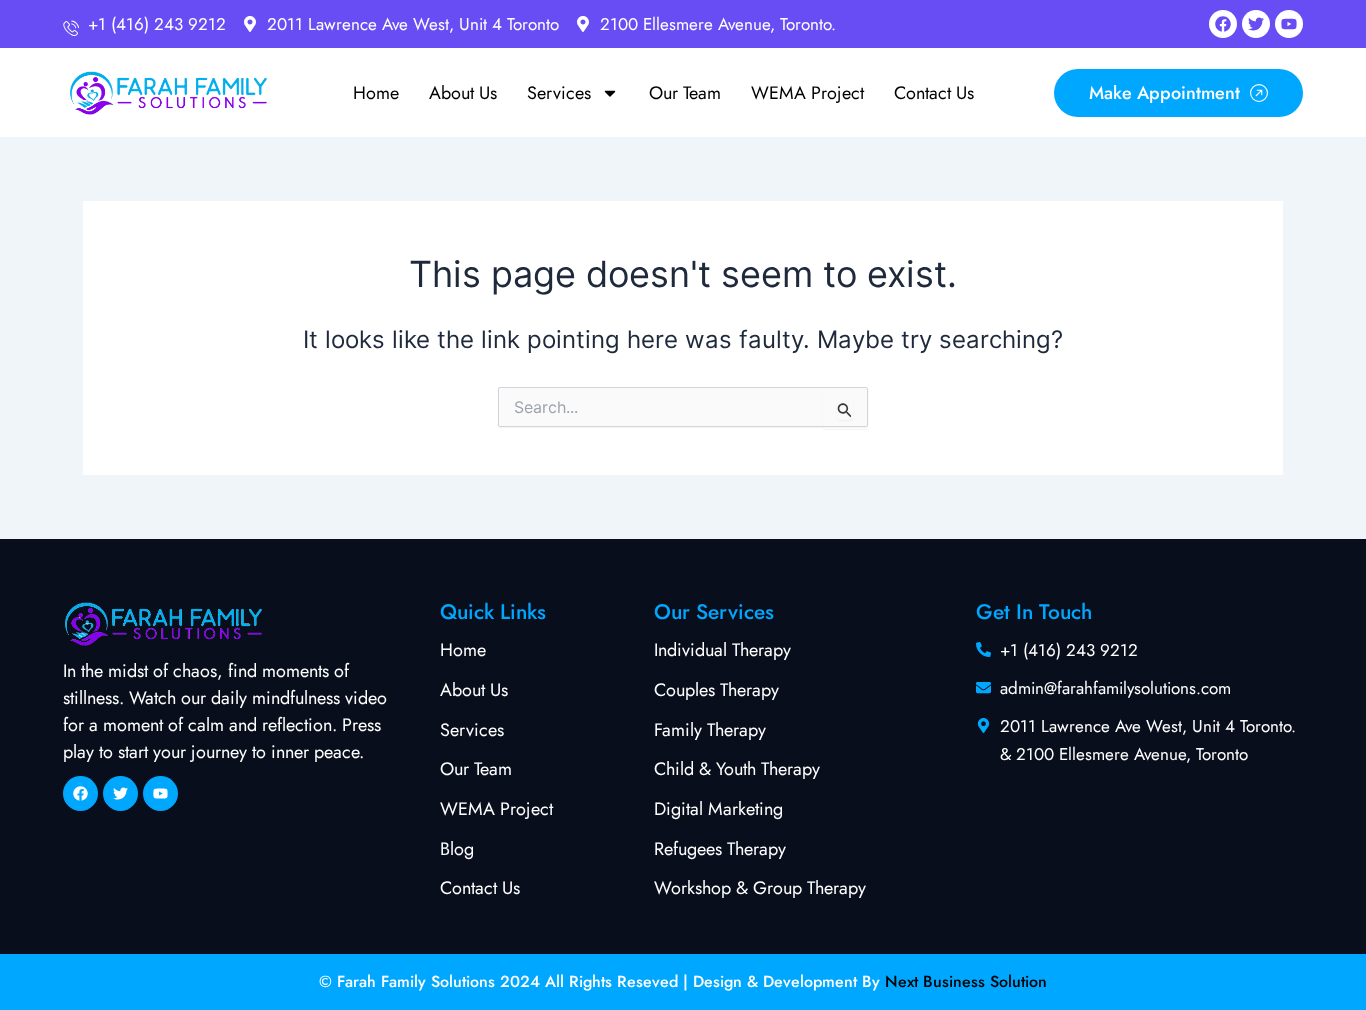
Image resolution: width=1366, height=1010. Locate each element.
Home (376, 93)
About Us (463, 93)
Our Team (685, 93)
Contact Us (934, 93)
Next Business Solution (966, 981)
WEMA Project (807, 93)
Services (559, 93)
